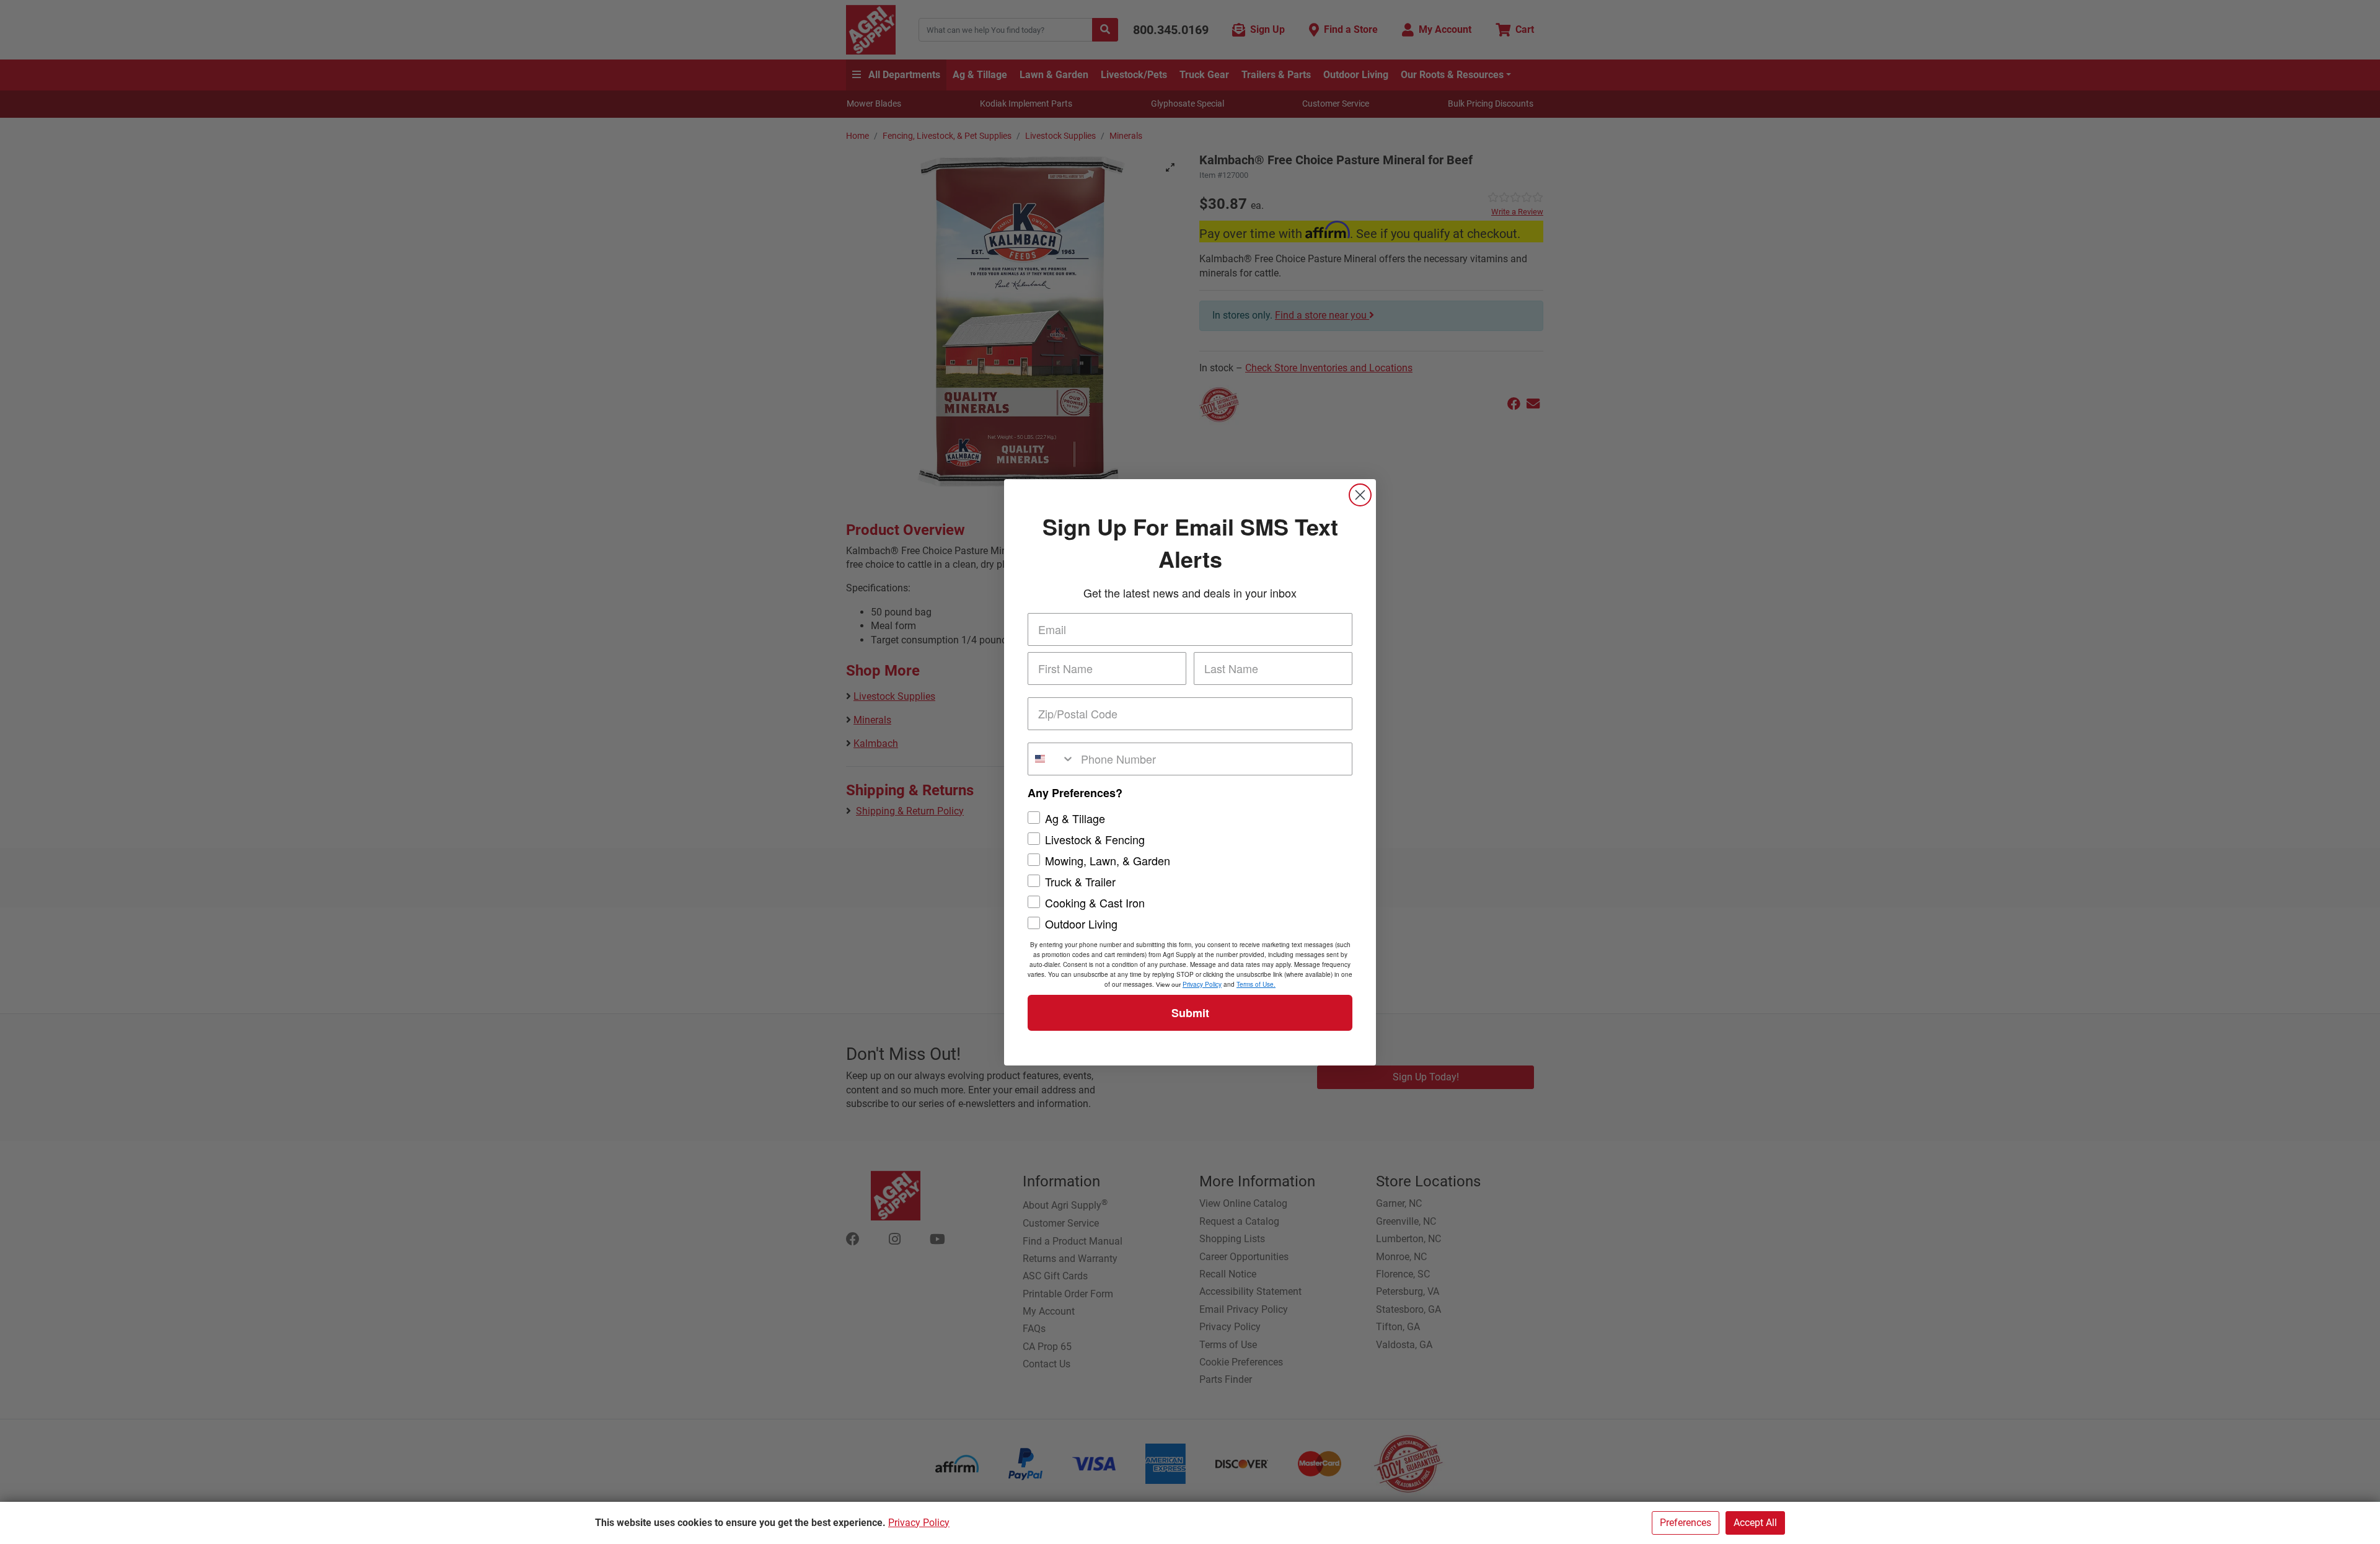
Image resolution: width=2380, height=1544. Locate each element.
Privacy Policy (919, 1523)
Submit (1190, 1013)
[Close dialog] (1360, 495)
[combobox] (1051, 759)
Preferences (1686, 1523)
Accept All (1755, 1523)
